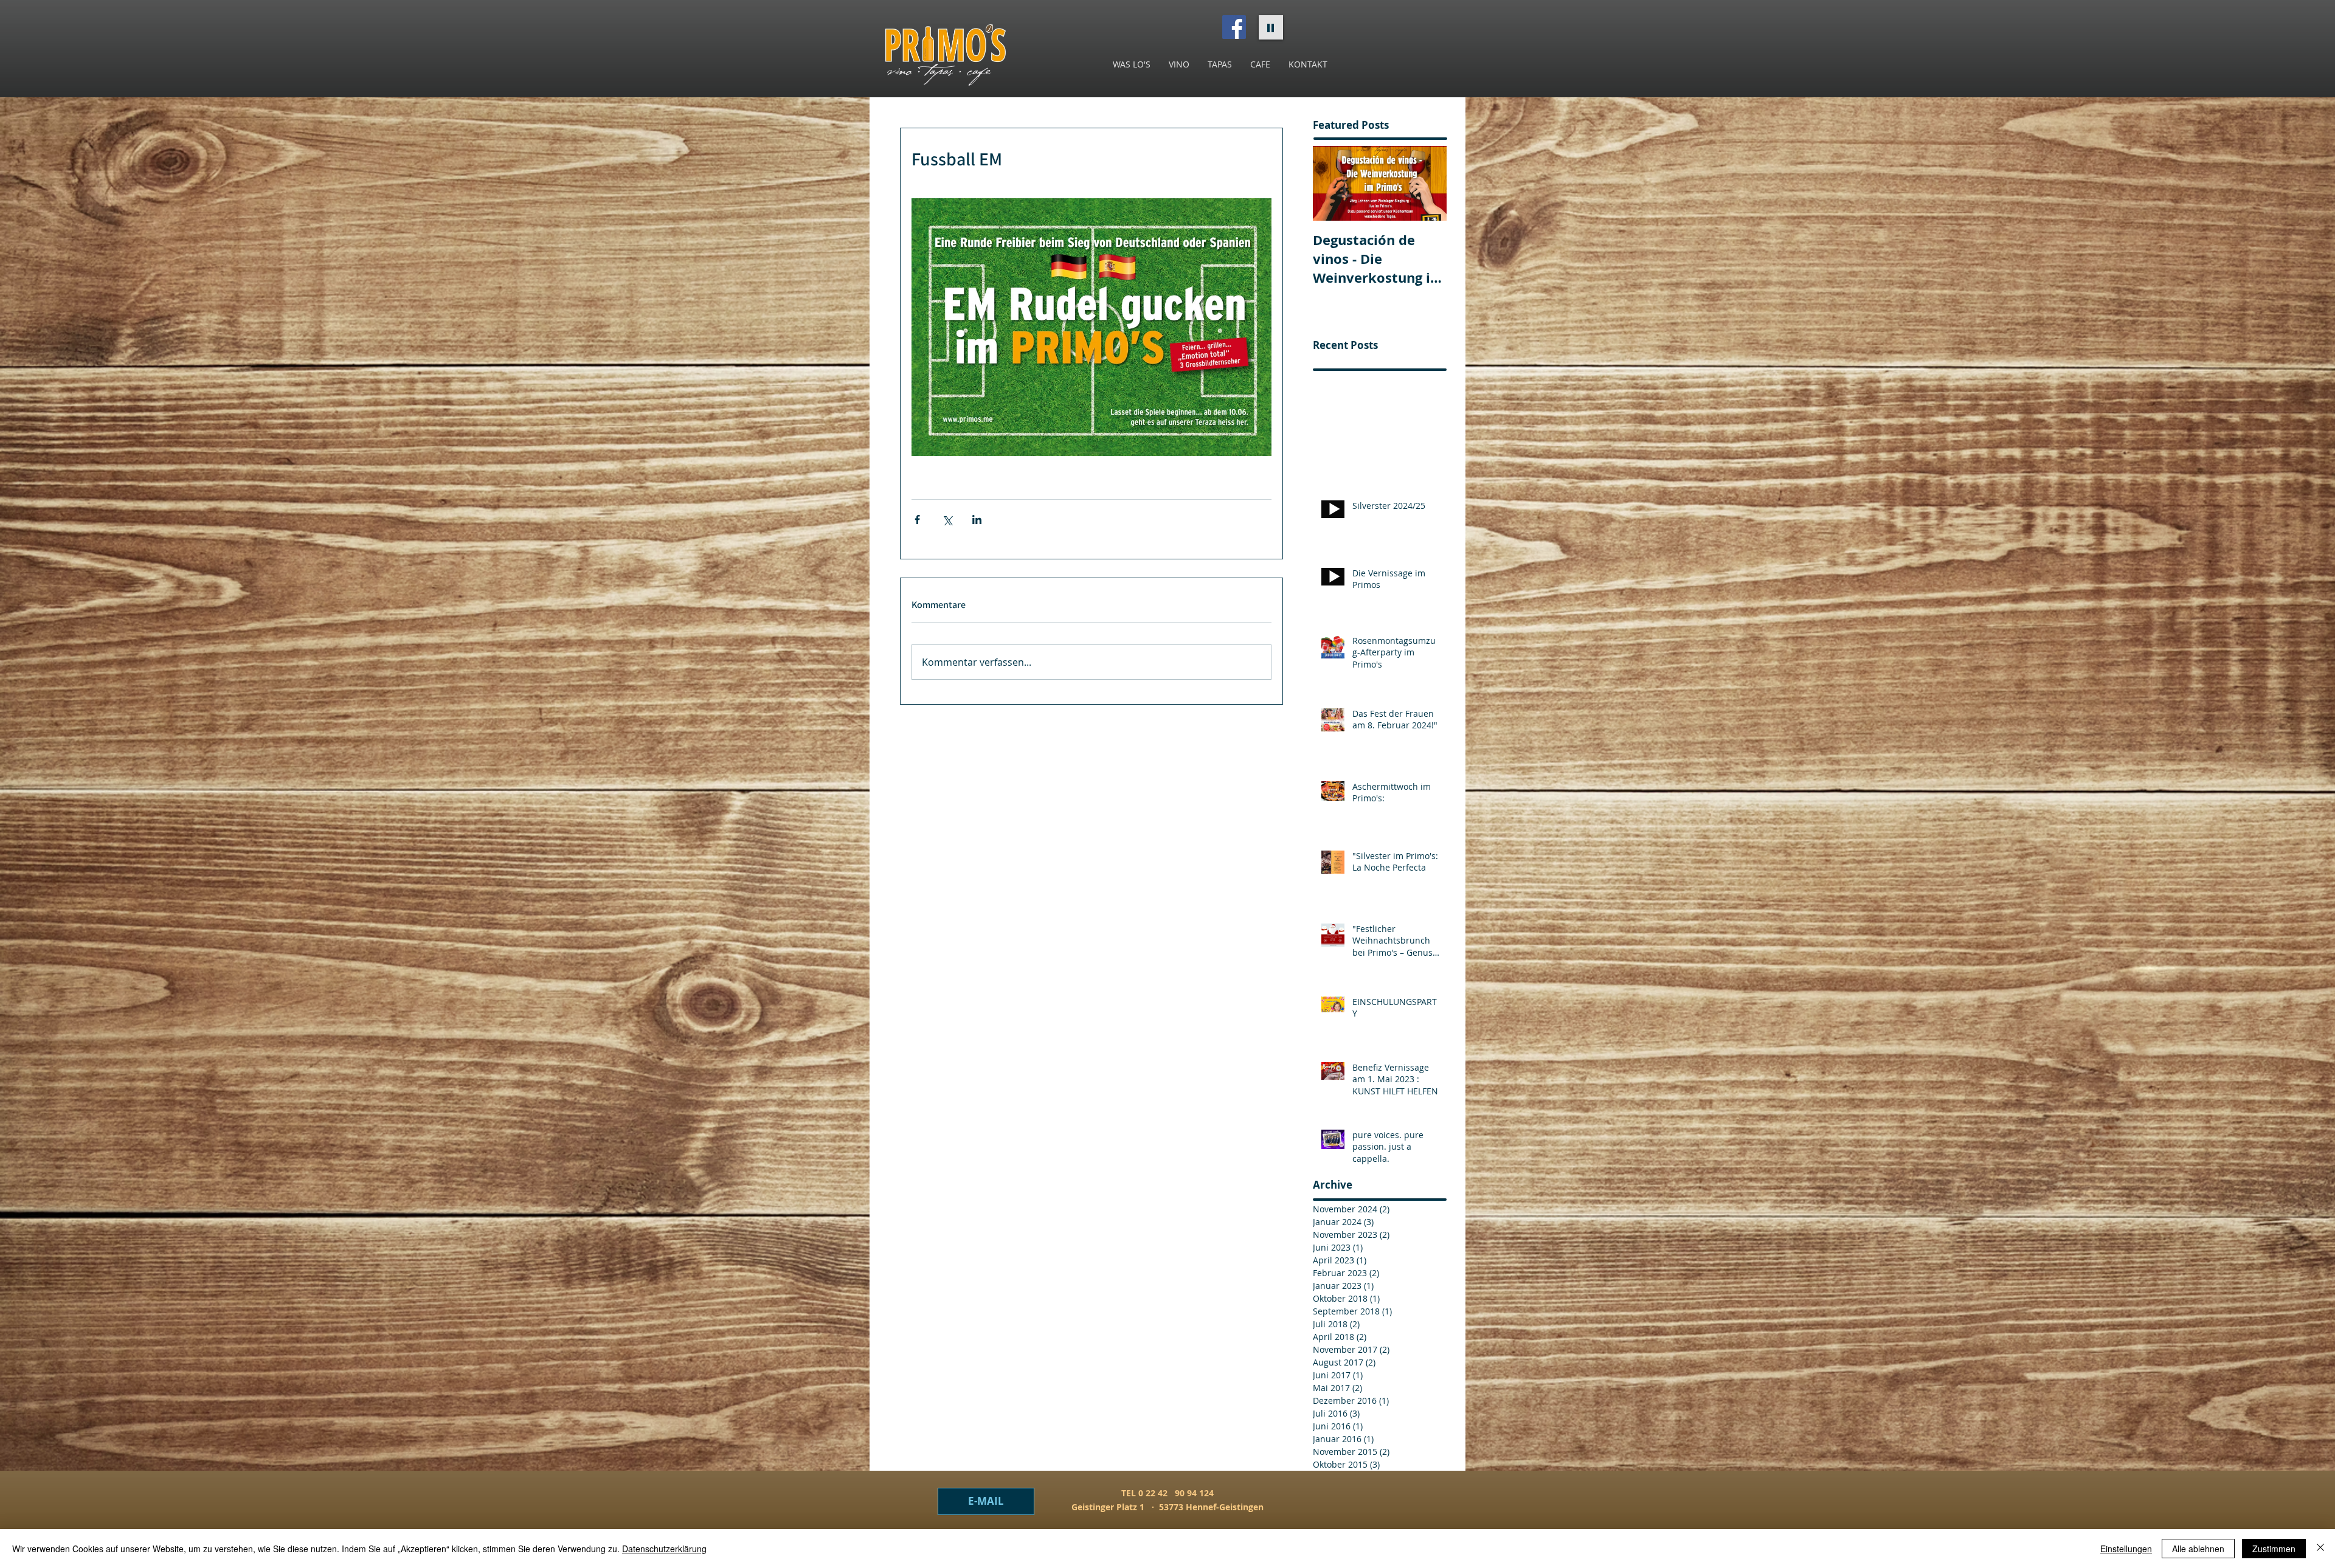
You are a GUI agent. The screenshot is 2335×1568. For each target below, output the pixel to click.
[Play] (1271, 27)
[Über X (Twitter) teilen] (947, 520)
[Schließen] (2320, 1549)
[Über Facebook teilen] (917, 520)
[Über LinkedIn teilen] (977, 520)
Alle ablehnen (2198, 1549)
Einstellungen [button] (2126, 1549)
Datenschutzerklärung (664, 1549)
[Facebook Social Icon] (1234, 27)
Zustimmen (2274, 1549)
